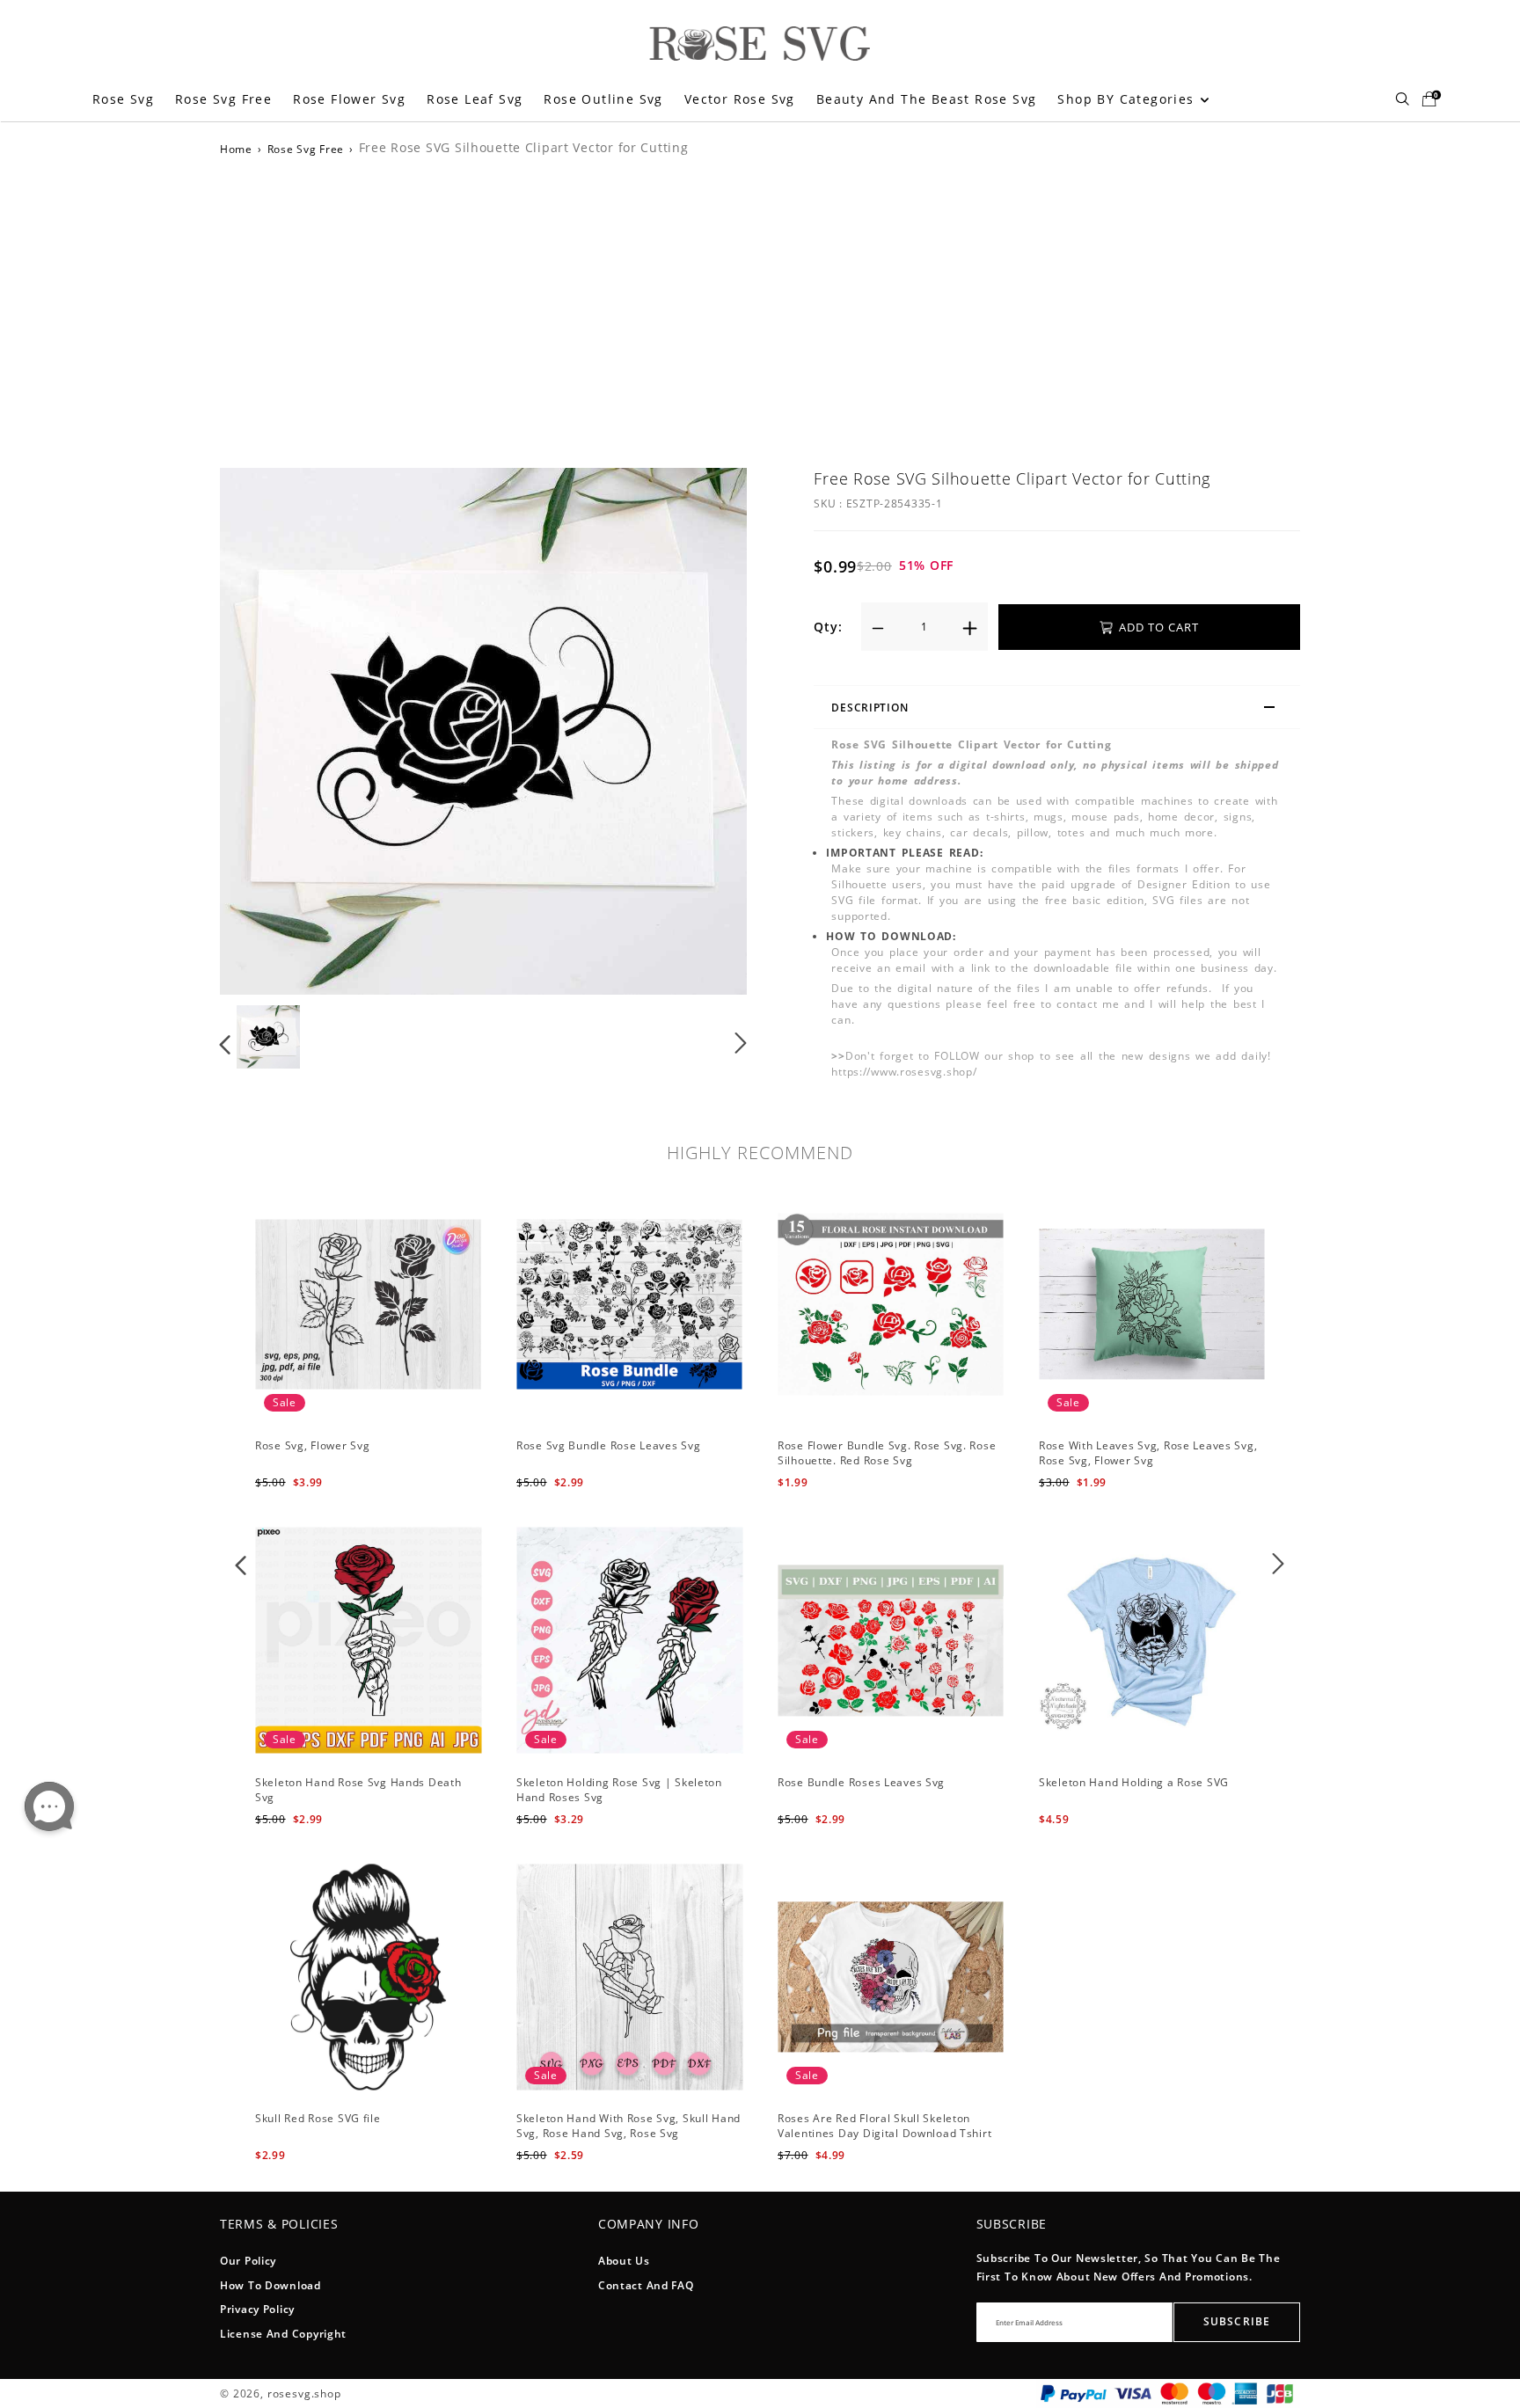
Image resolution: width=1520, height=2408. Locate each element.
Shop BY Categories (1128, 99)
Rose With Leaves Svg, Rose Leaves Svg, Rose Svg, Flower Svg (1148, 1453)
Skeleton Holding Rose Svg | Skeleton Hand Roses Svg (619, 1790)
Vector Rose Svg (740, 99)
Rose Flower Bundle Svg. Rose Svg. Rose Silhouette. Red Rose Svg (887, 1453)
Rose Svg (123, 99)
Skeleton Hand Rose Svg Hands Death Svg (358, 1790)
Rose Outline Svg (603, 99)
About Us (624, 2261)
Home (236, 149)
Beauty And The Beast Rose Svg (927, 99)
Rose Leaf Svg (475, 99)
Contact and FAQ (646, 2285)
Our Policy (248, 2261)
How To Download (270, 2285)
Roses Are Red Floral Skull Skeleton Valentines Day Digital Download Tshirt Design (884, 2133)
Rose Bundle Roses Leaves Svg (861, 1782)
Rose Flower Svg (349, 99)
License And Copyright (283, 2334)
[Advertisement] (760, 310)
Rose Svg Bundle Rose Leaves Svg (608, 1445)
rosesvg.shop (304, 2393)
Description (870, 708)
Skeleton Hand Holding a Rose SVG (1134, 1782)
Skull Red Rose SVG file (318, 2118)
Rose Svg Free (223, 99)
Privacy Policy (257, 2309)
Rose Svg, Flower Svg (312, 1445)
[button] (261, 728)
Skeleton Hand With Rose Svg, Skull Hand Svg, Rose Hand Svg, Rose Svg (628, 2126)
